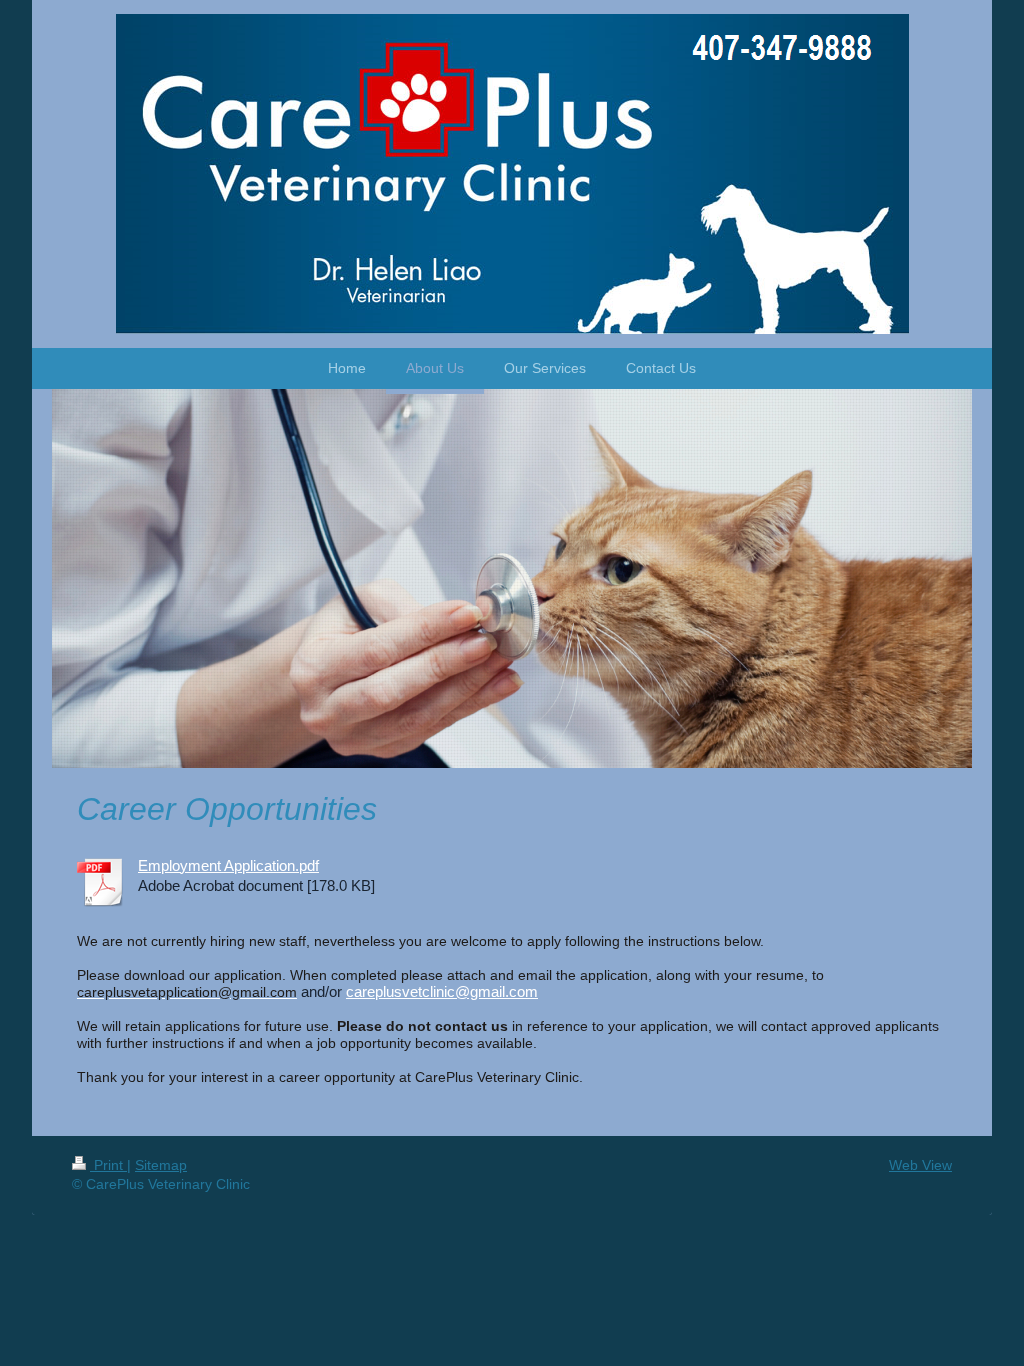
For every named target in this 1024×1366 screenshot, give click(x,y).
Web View (920, 1165)
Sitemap (161, 1165)
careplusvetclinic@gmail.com (442, 991)
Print (108, 1165)
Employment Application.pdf (228, 865)
